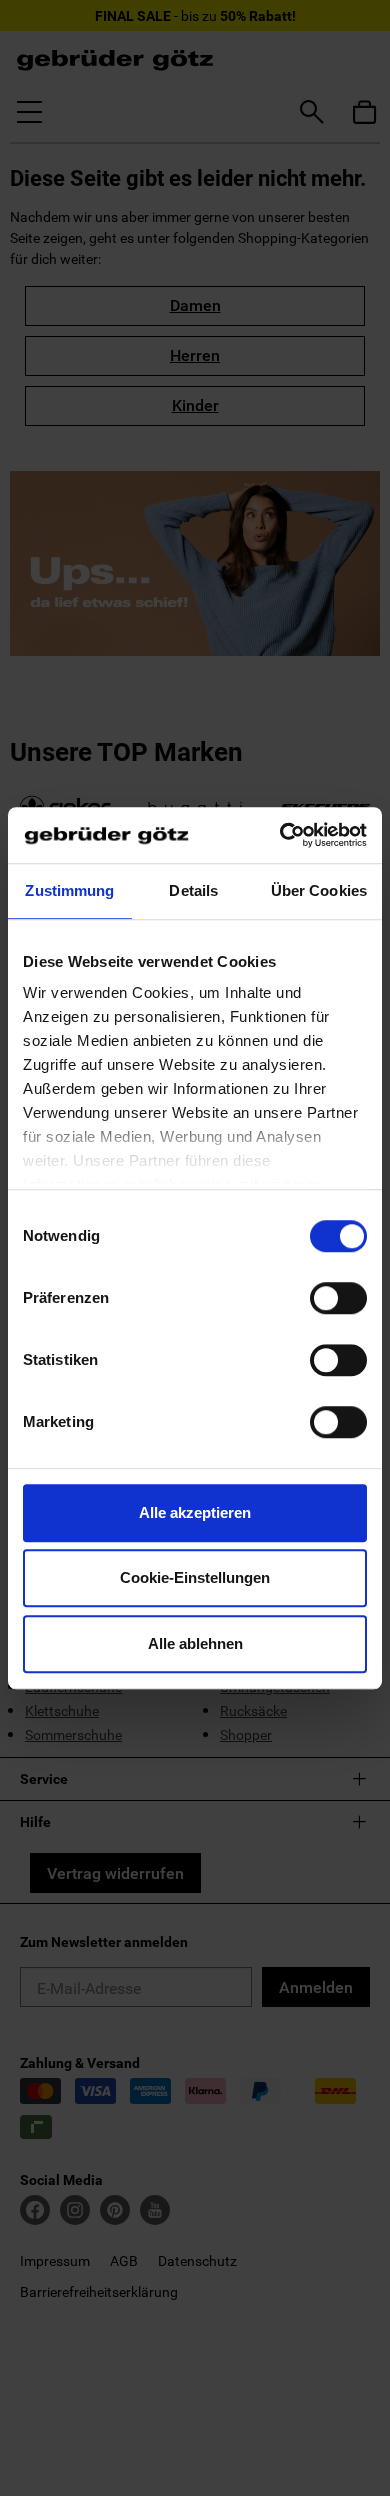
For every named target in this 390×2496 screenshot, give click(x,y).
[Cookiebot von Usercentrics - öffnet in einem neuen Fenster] (280, 835)
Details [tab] (193, 890)
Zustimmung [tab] (69, 890)
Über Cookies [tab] (319, 890)
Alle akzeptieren (195, 1512)
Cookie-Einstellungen (195, 1577)
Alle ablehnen (195, 1643)
